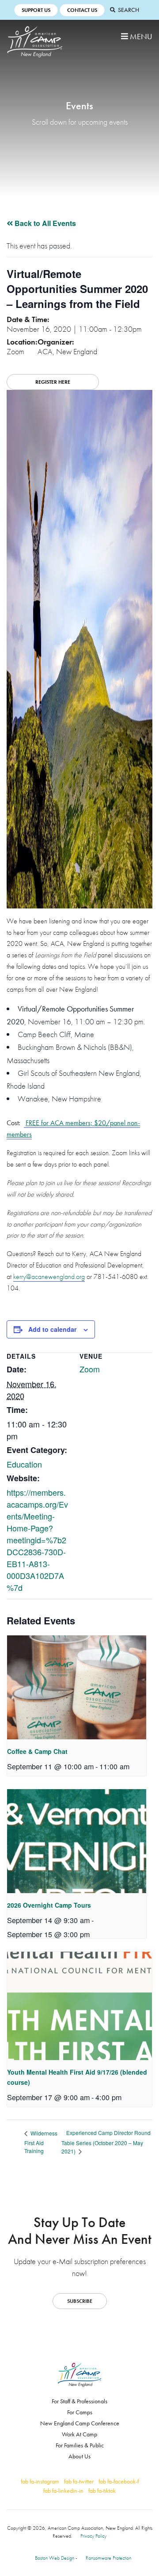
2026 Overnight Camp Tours (49, 1905)
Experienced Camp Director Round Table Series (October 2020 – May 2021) (106, 2142)
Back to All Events (44, 223)
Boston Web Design (55, 2558)
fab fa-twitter (79, 2481)
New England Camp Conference (80, 2423)
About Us (79, 2456)
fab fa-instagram (40, 2481)
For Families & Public (80, 2445)
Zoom (90, 1369)
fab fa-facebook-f (119, 2481)
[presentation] (77, 1687)
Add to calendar (52, 1329)
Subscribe (80, 2301)
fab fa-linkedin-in (63, 2491)
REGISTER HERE (53, 382)
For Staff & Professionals (79, 2401)
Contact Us (82, 10)
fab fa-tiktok (102, 2491)
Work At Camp (79, 2434)
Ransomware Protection (108, 2558)
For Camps (80, 2412)
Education (24, 1464)
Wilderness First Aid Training (41, 2142)
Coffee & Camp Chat (37, 1751)
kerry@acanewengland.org (49, 1277)
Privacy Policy (93, 2536)
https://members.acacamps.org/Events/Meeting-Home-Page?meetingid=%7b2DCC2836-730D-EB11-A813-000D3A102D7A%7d (37, 1540)
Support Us (36, 10)
